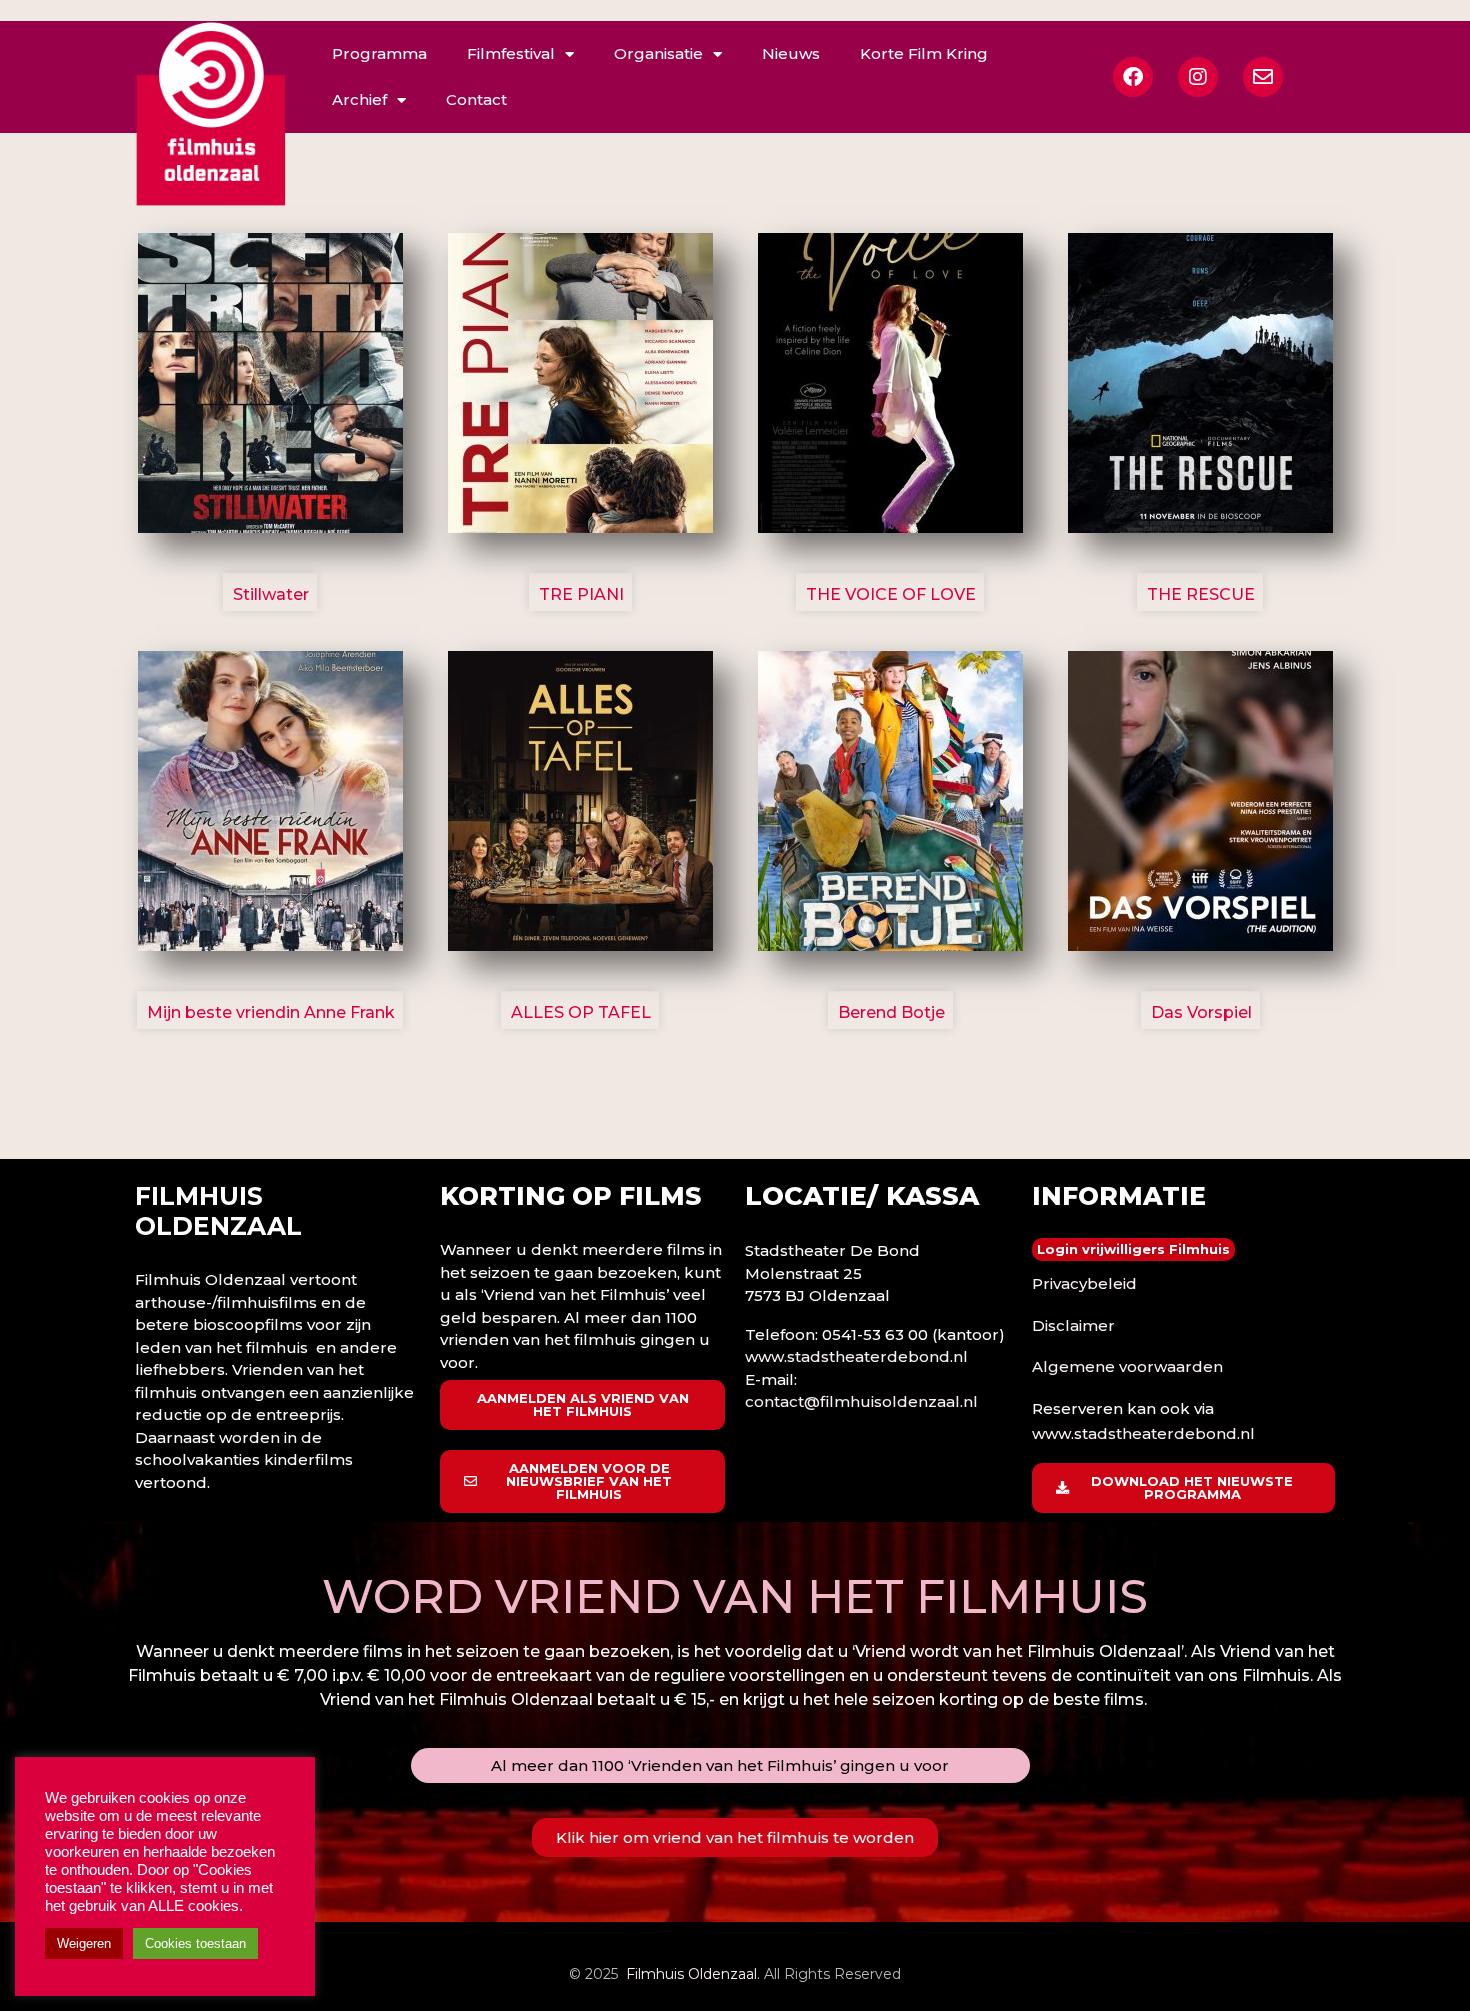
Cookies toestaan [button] (195, 1943)
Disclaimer (1073, 1325)
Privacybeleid (1084, 1283)
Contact (476, 99)
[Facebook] (1133, 77)
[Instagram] (1198, 77)
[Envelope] (1263, 77)
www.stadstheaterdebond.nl (856, 1356)
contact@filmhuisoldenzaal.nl (861, 1401)
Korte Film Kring (924, 53)
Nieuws (791, 53)
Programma (379, 53)
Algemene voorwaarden (1127, 1366)
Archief (359, 99)
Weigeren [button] (84, 1943)
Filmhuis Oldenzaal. (693, 1974)
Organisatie (658, 53)
